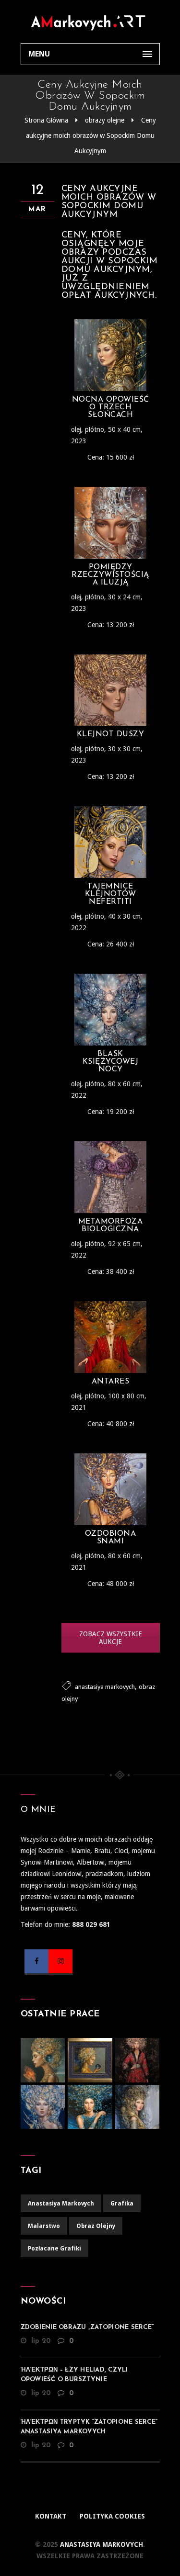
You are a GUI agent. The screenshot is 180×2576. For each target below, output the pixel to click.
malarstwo (44, 2226)
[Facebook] (36, 1961)
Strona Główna (46, 120)
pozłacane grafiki (54, 2249)
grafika (122, 2204)
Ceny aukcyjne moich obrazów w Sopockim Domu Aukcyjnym (91, 135)
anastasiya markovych (105, 1687)
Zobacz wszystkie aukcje (111, 1638)
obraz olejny (96, 2226)
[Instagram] (60, 1961)
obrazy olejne (105, 120)
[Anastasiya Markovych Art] (90, 22)
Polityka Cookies (112, 2516)
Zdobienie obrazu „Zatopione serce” (87, 2327)
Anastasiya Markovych (101, 2544)
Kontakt (51, 2516)
